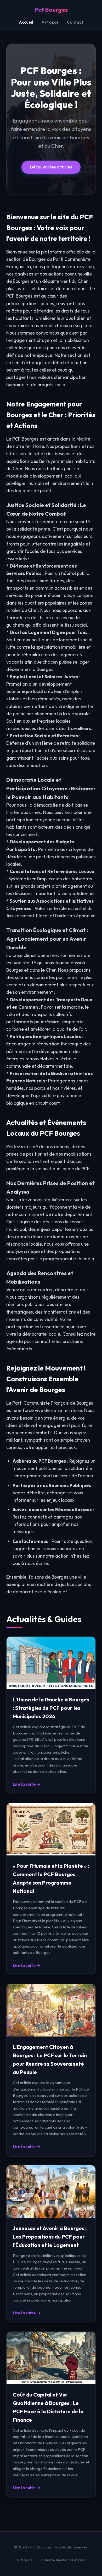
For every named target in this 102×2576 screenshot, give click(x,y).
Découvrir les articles (51, 167)
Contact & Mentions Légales (62, 2560)
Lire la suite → (27, 1784)
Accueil (26, 22)
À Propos (50, 22)
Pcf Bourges (51, 10)
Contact (75, 22)
